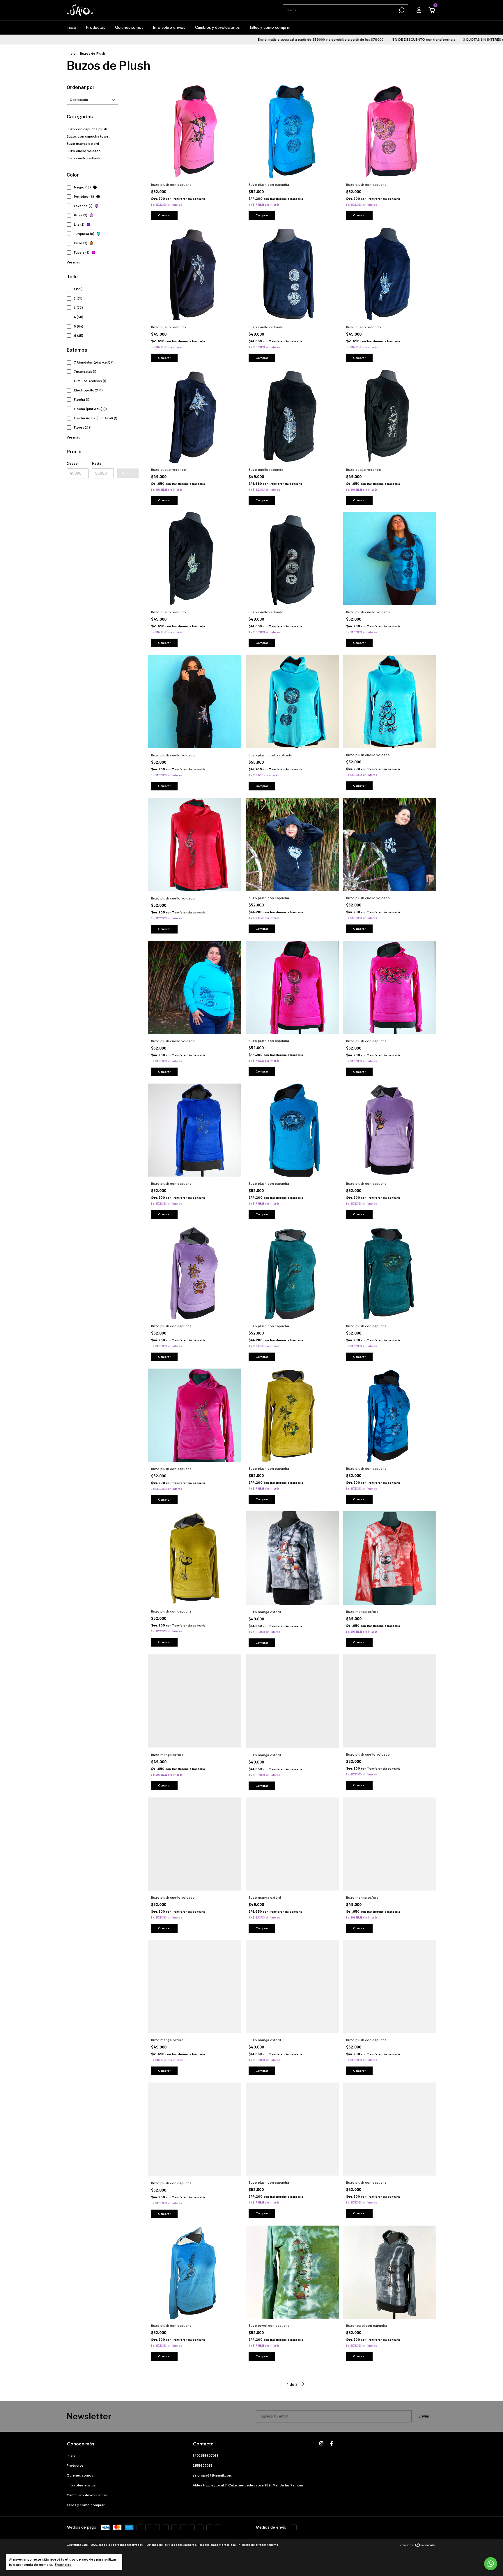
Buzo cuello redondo (84, 158)
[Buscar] (401, 10)
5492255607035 (206, 2456)
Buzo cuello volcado (84, 151)
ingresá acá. (228, 2545)
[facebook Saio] (332, 2443)
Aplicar (128, 473)
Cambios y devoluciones (217, 27)
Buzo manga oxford (83, 144)
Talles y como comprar (270, 27)
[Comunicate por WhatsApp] (491, 2564)
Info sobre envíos (169, 27)
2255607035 (203, 2465)
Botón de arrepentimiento (260, 2545)
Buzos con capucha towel (88, 136)
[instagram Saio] (321, 2443)
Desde (72, 464)
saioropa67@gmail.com (212, 2475)
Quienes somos (129, 27)
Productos (96, 27)
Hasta (97, 464)
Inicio (71, 27)
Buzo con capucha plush (87, 129)
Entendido (63, 2565)
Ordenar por (81, 87)
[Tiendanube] (418, 2546)
